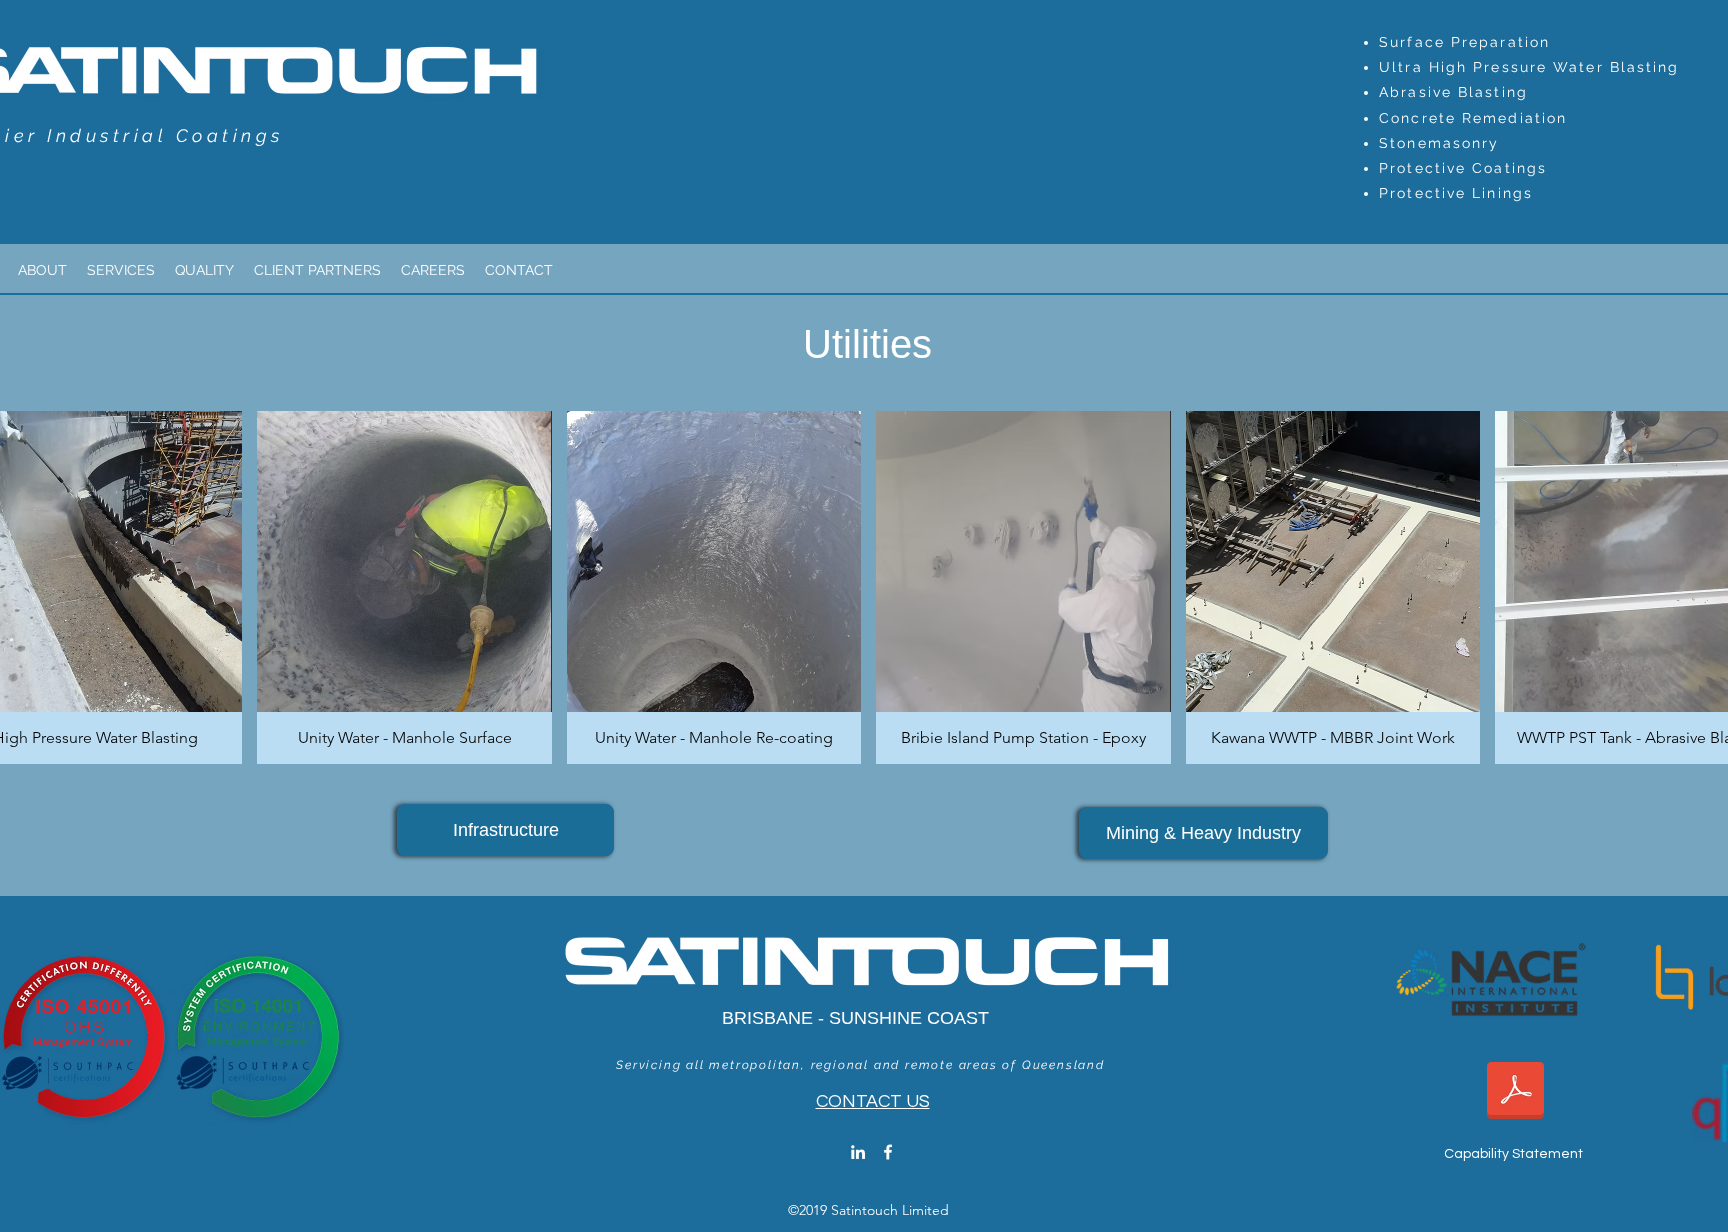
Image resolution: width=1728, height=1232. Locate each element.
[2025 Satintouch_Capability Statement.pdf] (1515, 1093)
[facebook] (888, 1152)
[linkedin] (858, 1152)
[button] (404, 587)
